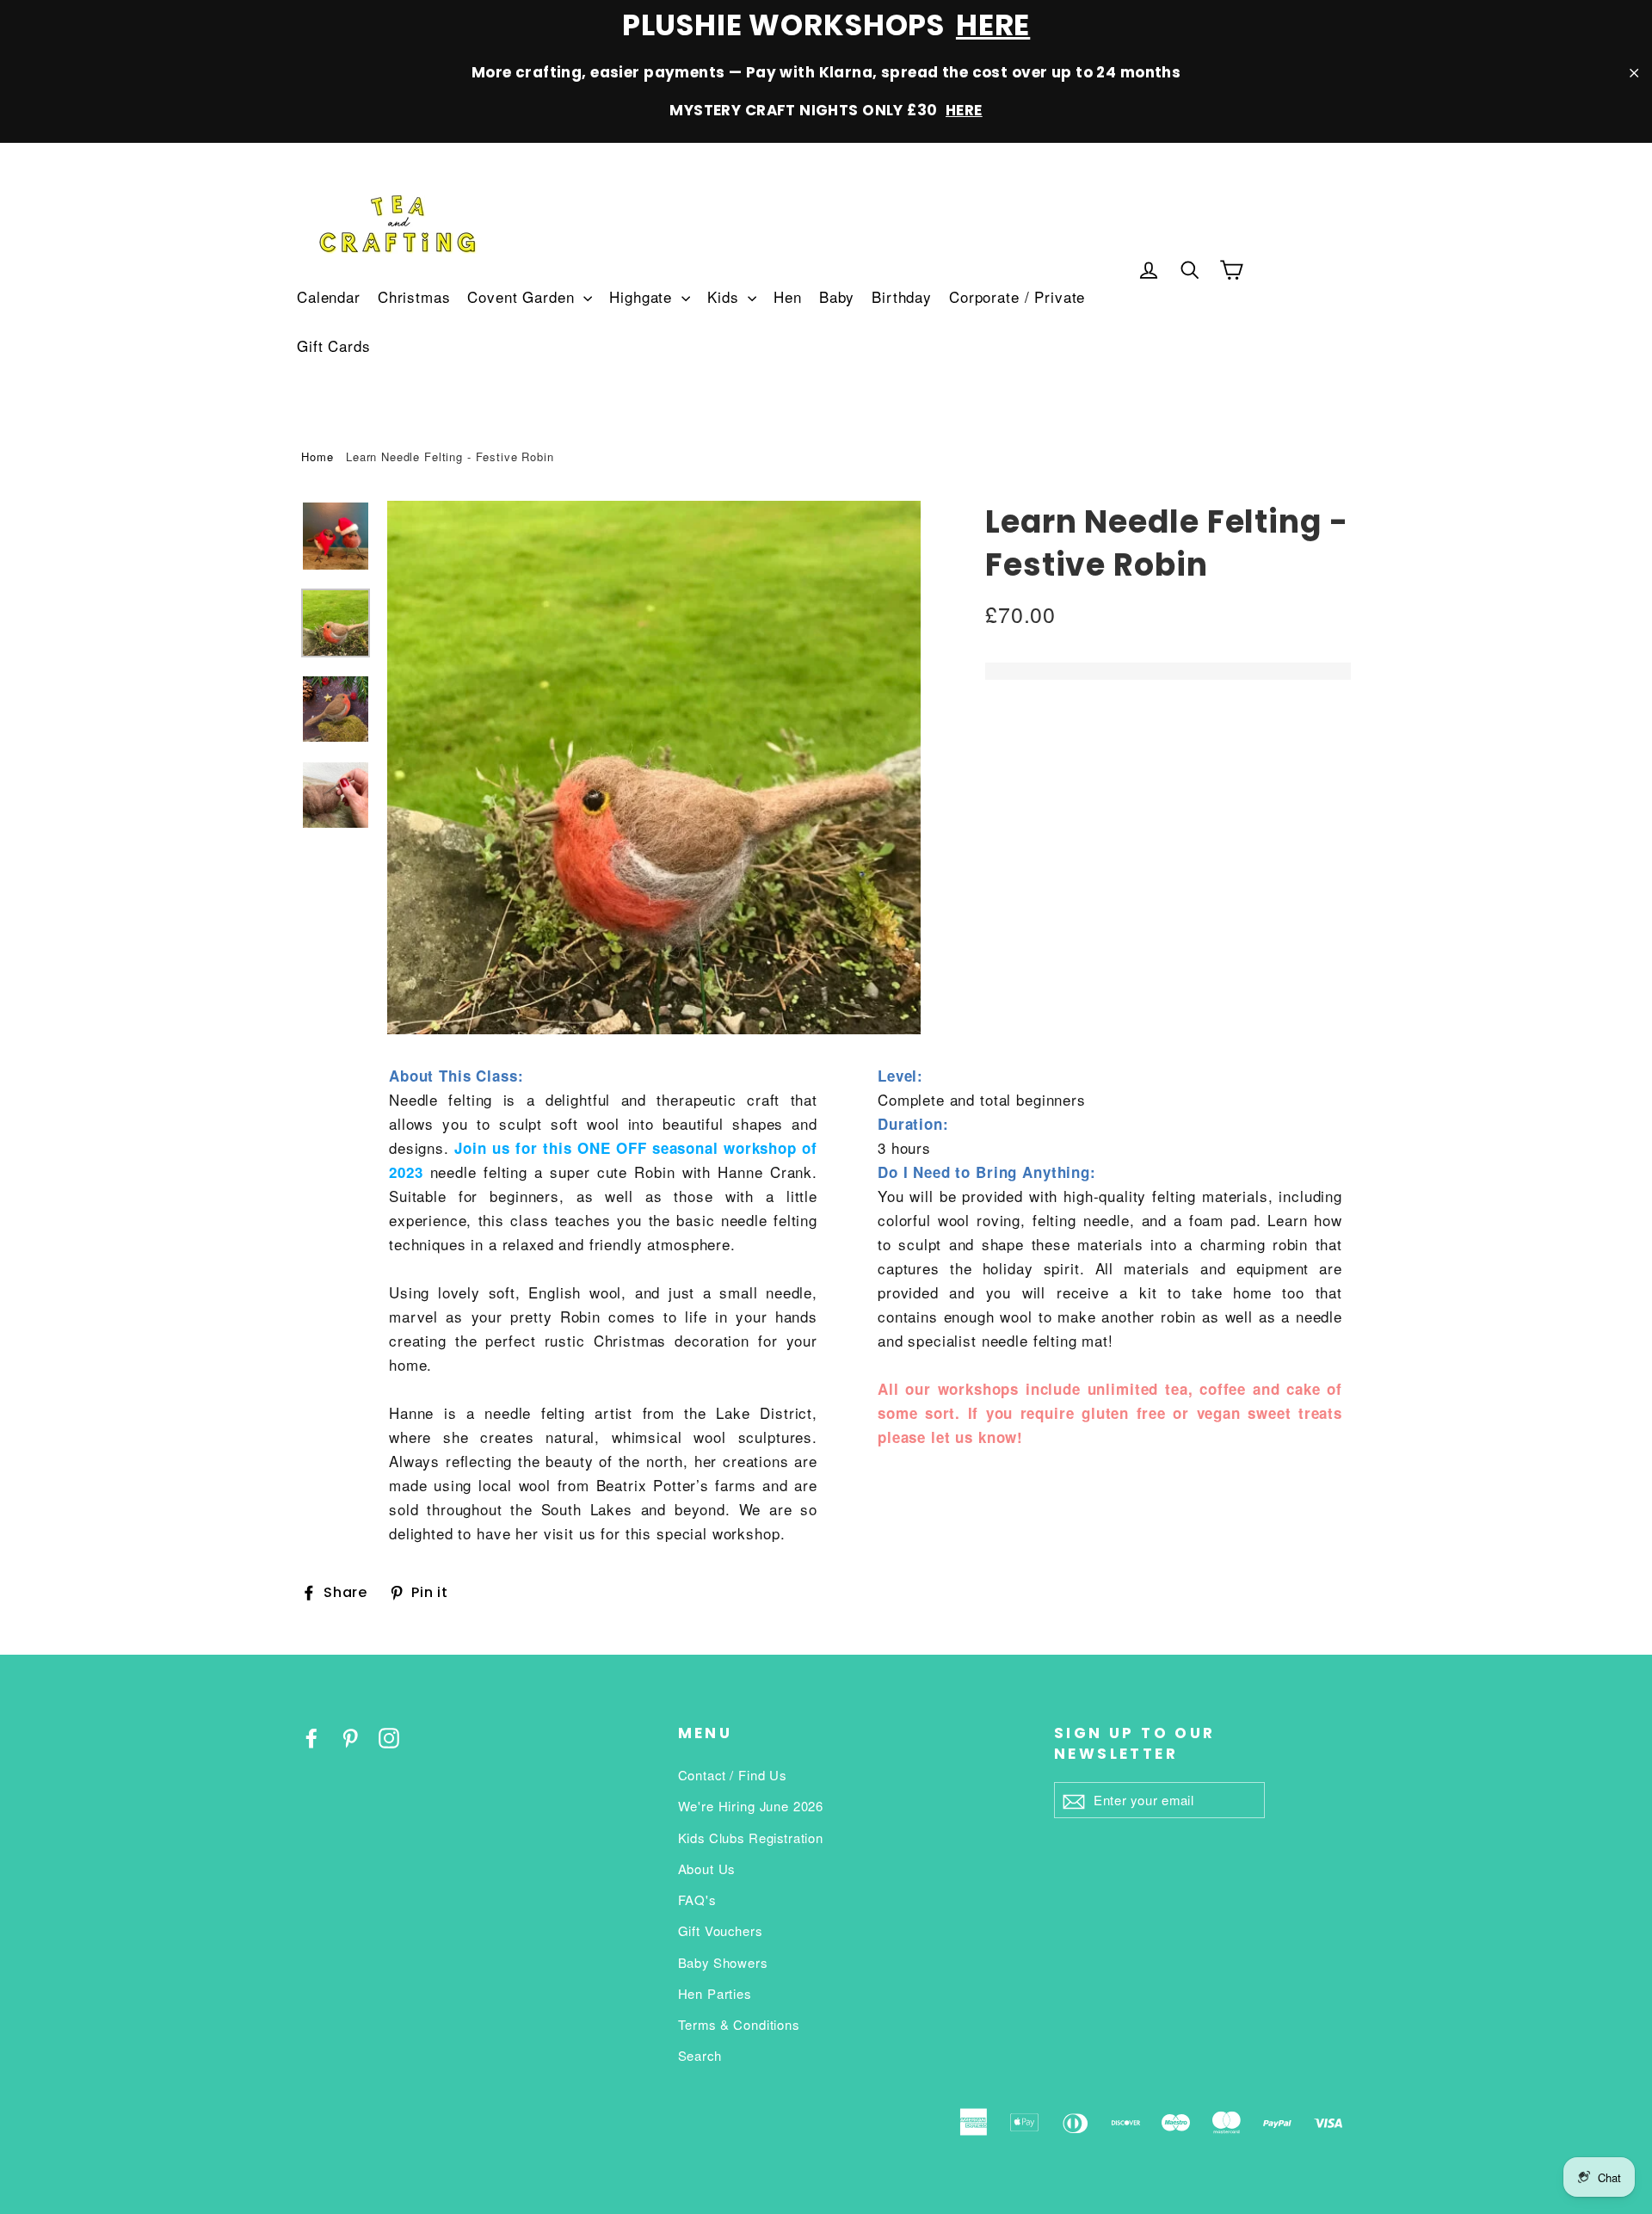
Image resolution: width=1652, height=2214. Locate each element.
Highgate (643, 296)
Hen (788, 296)
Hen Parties (715, 1993)
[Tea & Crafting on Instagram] (389, 1736)
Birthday (902, 296)
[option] (654, 768)
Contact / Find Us (732, 1775)
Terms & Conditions (739, 2024)
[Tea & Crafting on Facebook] (311, 1736)
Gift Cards (334, 345)
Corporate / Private (1017, 296)
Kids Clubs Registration (751, 1838)
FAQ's (697, 1899)
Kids (725, 296)
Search (700, 2055)
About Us (707, 1869)
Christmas (414, 296)
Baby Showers (723, 1962)
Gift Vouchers (720, 1930)
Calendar (329, 296)
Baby (837, 296)
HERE (993, 25)
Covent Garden (523, 296)
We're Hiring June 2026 (751, 1806)
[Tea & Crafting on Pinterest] (350, 1736)
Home (317, 456)
